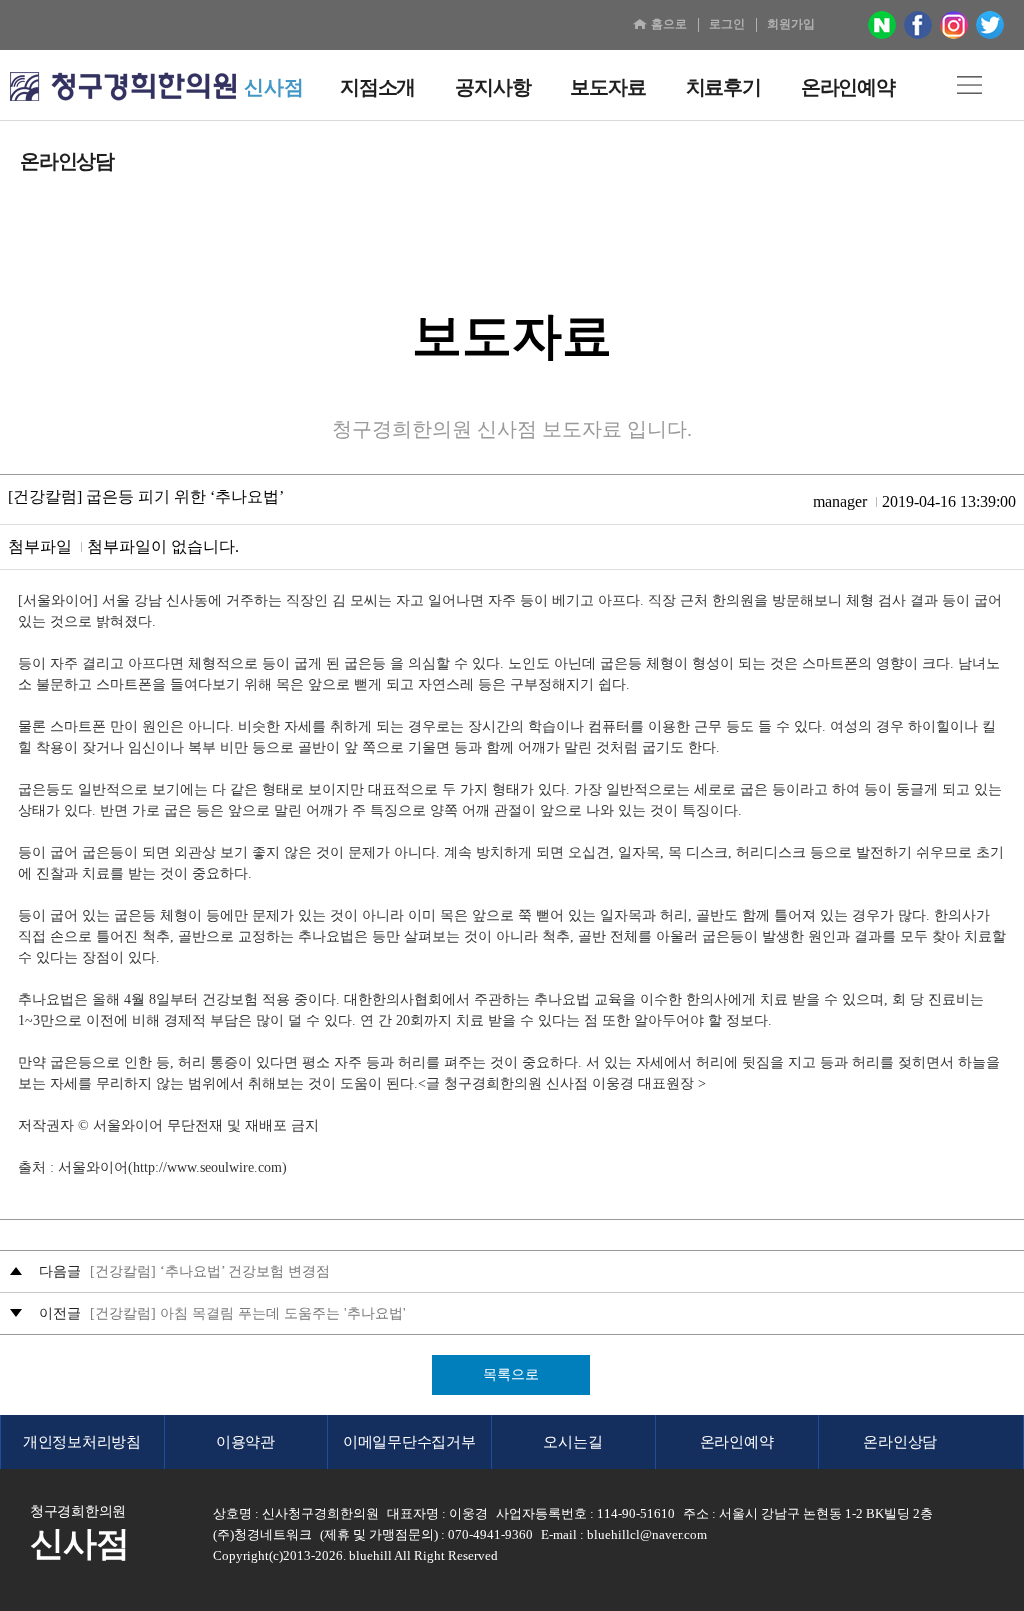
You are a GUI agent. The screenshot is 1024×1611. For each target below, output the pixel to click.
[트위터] (990, 25)
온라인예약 (737, 1442)
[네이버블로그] (882, 25)
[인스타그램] (954, 25)
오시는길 (572, 1442)
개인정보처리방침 (82, 1442)
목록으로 (511, 1374)
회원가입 (791, 24)
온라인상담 (900, 1442)
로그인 (727, 24)
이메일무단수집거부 (409, 1442)
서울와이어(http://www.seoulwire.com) (172, 1167)
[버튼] (969, 85)
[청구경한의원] (123, 87)
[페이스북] (918, 25)
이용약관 (245, 1442)
